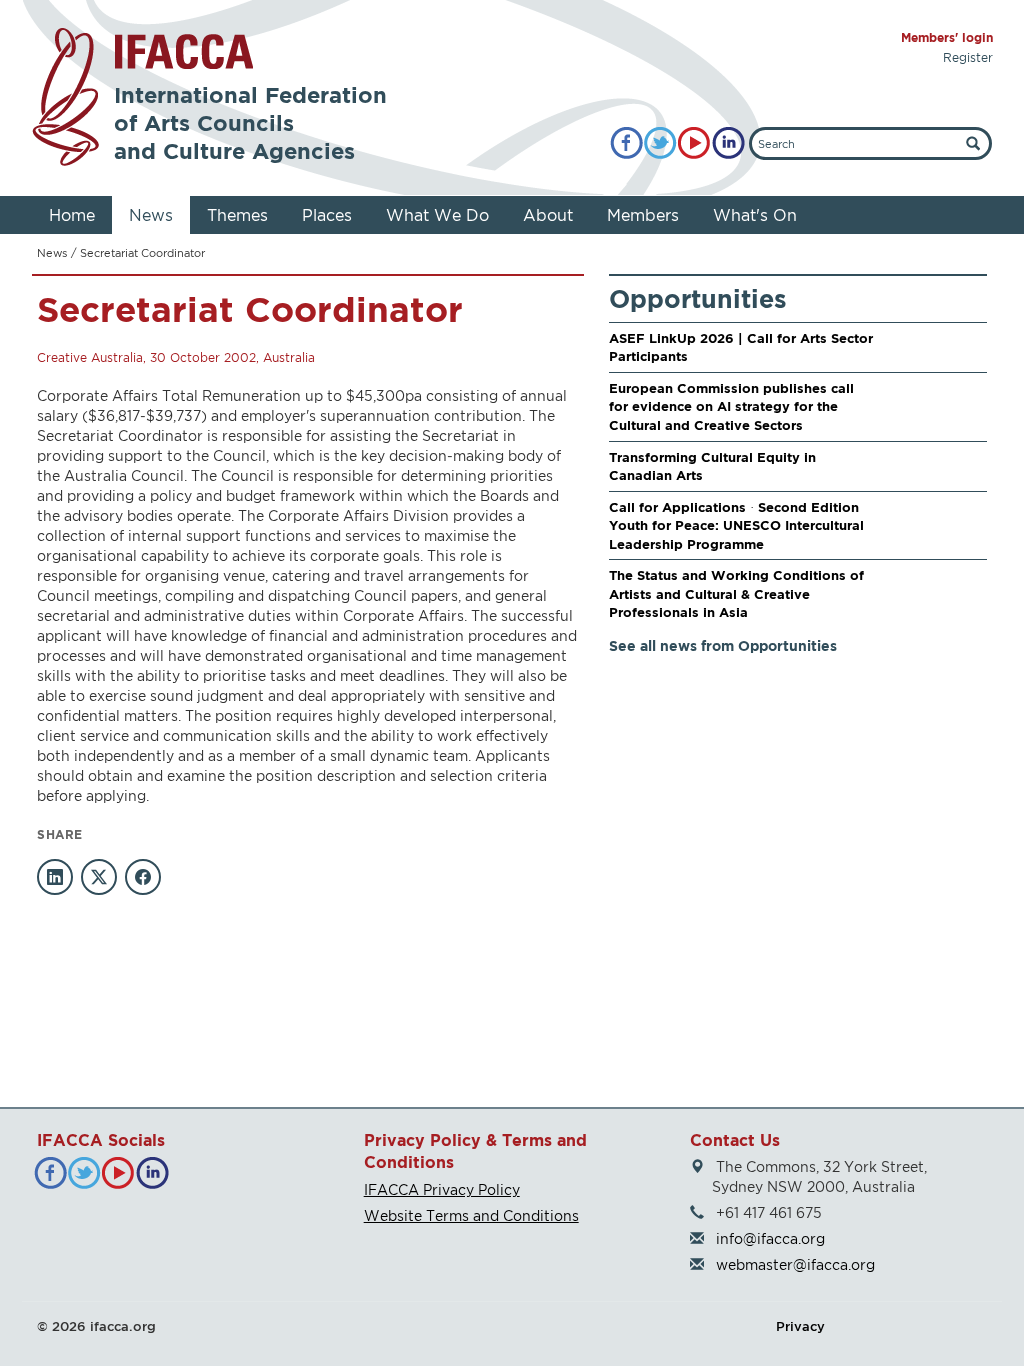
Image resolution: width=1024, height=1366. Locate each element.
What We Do (437, 215)
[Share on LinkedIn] (55, 877)
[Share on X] (99, 877)
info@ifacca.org (770, 1238)
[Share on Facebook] (143, 877)
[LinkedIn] (728, 143)
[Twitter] (660, 143)
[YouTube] (694, 143)
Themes (237, 215)
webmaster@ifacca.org (795, 1264)
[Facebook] (626, 143)
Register (968, 57)
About (548, 215)
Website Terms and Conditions (471, 1215)
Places (327, 215)
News (151, 215)
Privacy (800, 1326)
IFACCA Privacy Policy (442, 1189)
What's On (755, 215)
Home (72, 215)
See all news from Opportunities (723, 645)
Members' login (947, 37)
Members (643, 215)
